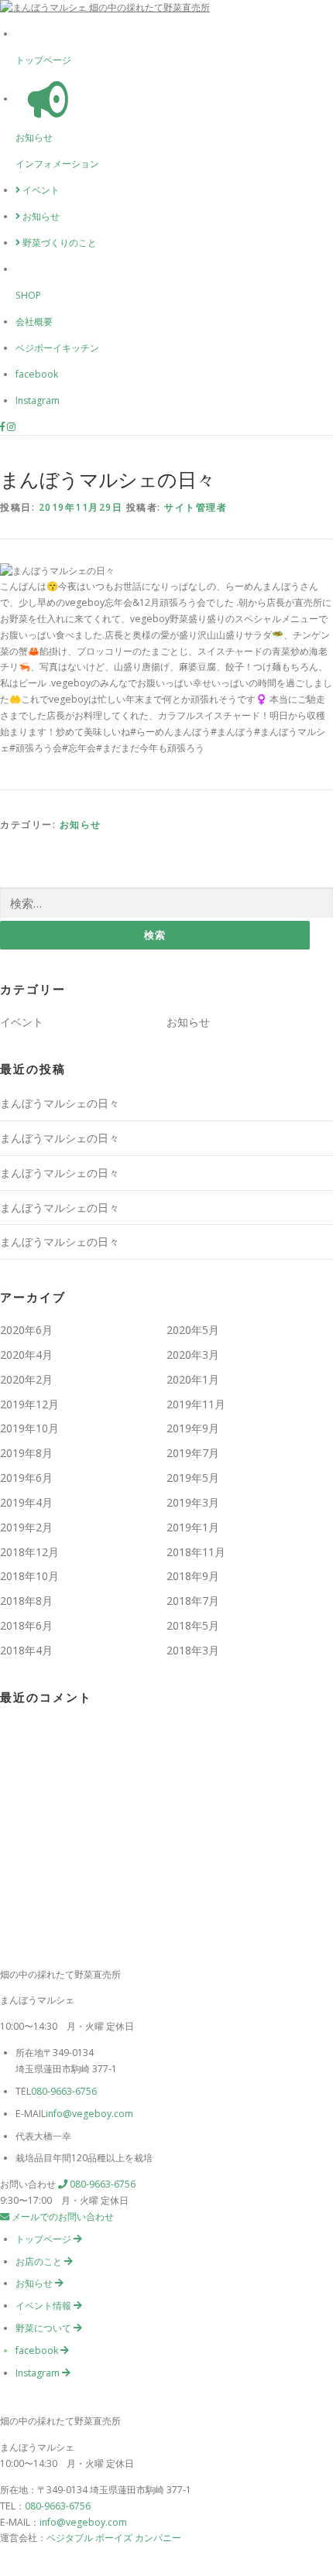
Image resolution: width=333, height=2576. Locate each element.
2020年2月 (26, 1379)
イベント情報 (45, 2306)
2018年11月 (196, 1552)
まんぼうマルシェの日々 (60, 1103)
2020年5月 (193, 1330)
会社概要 (34, 322)
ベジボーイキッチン (57, 348)
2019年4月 (26, 1502)
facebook (37, 374)
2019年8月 (26, 1453)
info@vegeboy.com (89, 2114)
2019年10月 (29, 1428)
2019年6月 (26, 1478)
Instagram (38, 400)
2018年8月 (26, 1601)
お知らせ (34, 137)
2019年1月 (193, 1527)
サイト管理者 (196, 507)
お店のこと (40, 2261)
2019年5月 (193, 1478)
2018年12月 (29, 1552)
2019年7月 (193, 1453)
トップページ (43, 60)
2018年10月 (29, 1576)
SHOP (28, 295)
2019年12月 (29, 1404)
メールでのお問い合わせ (62, 2217)
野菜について (45, 2328)
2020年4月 (26, 1355)
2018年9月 (193, 1576)
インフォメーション (57, 164)
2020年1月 (193, 1379)
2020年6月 (26, 1330)
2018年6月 (26, 1625)
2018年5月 (193, 1625)
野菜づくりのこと (58, 243)
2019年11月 (196, 1404)
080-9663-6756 (64, 2091)
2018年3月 (193, 1650)
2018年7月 (193, 1601)
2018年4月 (26, 1650)
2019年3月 (193, 1502)
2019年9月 (193, 1428)
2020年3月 (193, 1355)
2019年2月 (26, 1527)
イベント (40, 190)
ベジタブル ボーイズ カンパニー (114, 2538)
